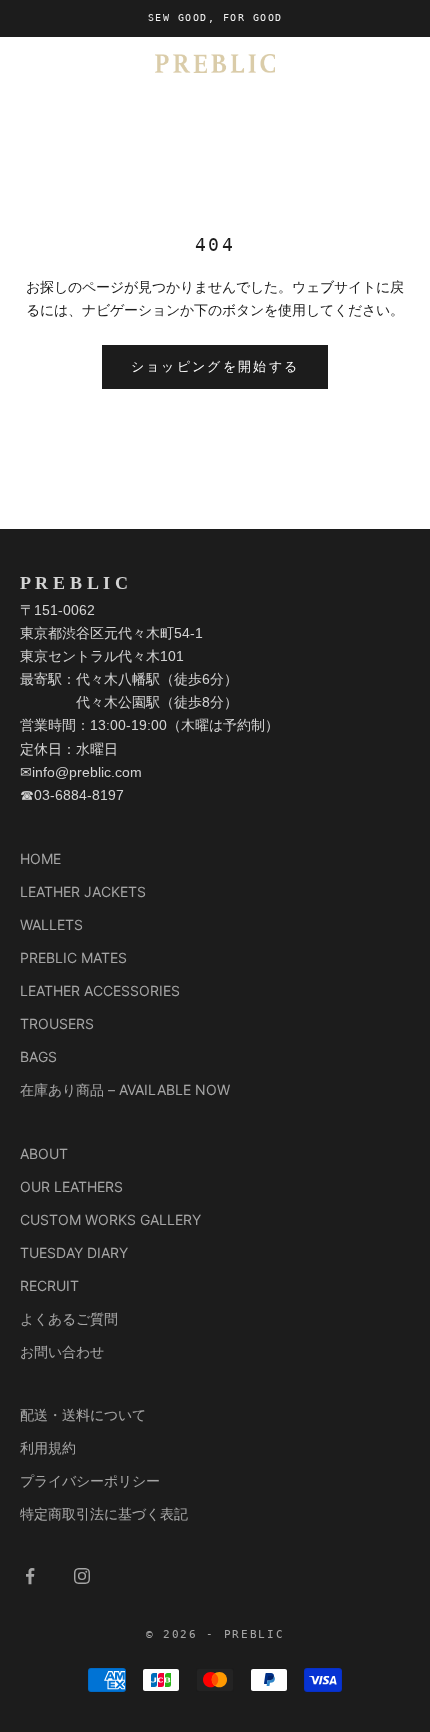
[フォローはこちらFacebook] (30, 1576)
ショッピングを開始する (215, 366)
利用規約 (48, 1447)
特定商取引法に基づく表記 (104, 1513)
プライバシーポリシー (90, 1480)
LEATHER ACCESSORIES (100, 990)
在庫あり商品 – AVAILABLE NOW (125, 1089)
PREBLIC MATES (73, 957)
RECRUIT (49, 1285)
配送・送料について (83, 1414)
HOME (40, 858)
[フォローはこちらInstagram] (82, 1576)
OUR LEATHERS (71, 1186)
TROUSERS (57, 1023)
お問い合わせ (62, 1351)
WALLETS (51, 924)
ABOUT (44, 1153)
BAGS (38, 1056)
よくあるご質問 (69, 1318)
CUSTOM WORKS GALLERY (110, 1219)
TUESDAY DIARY (74, 1252)
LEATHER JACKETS (83, 891)
